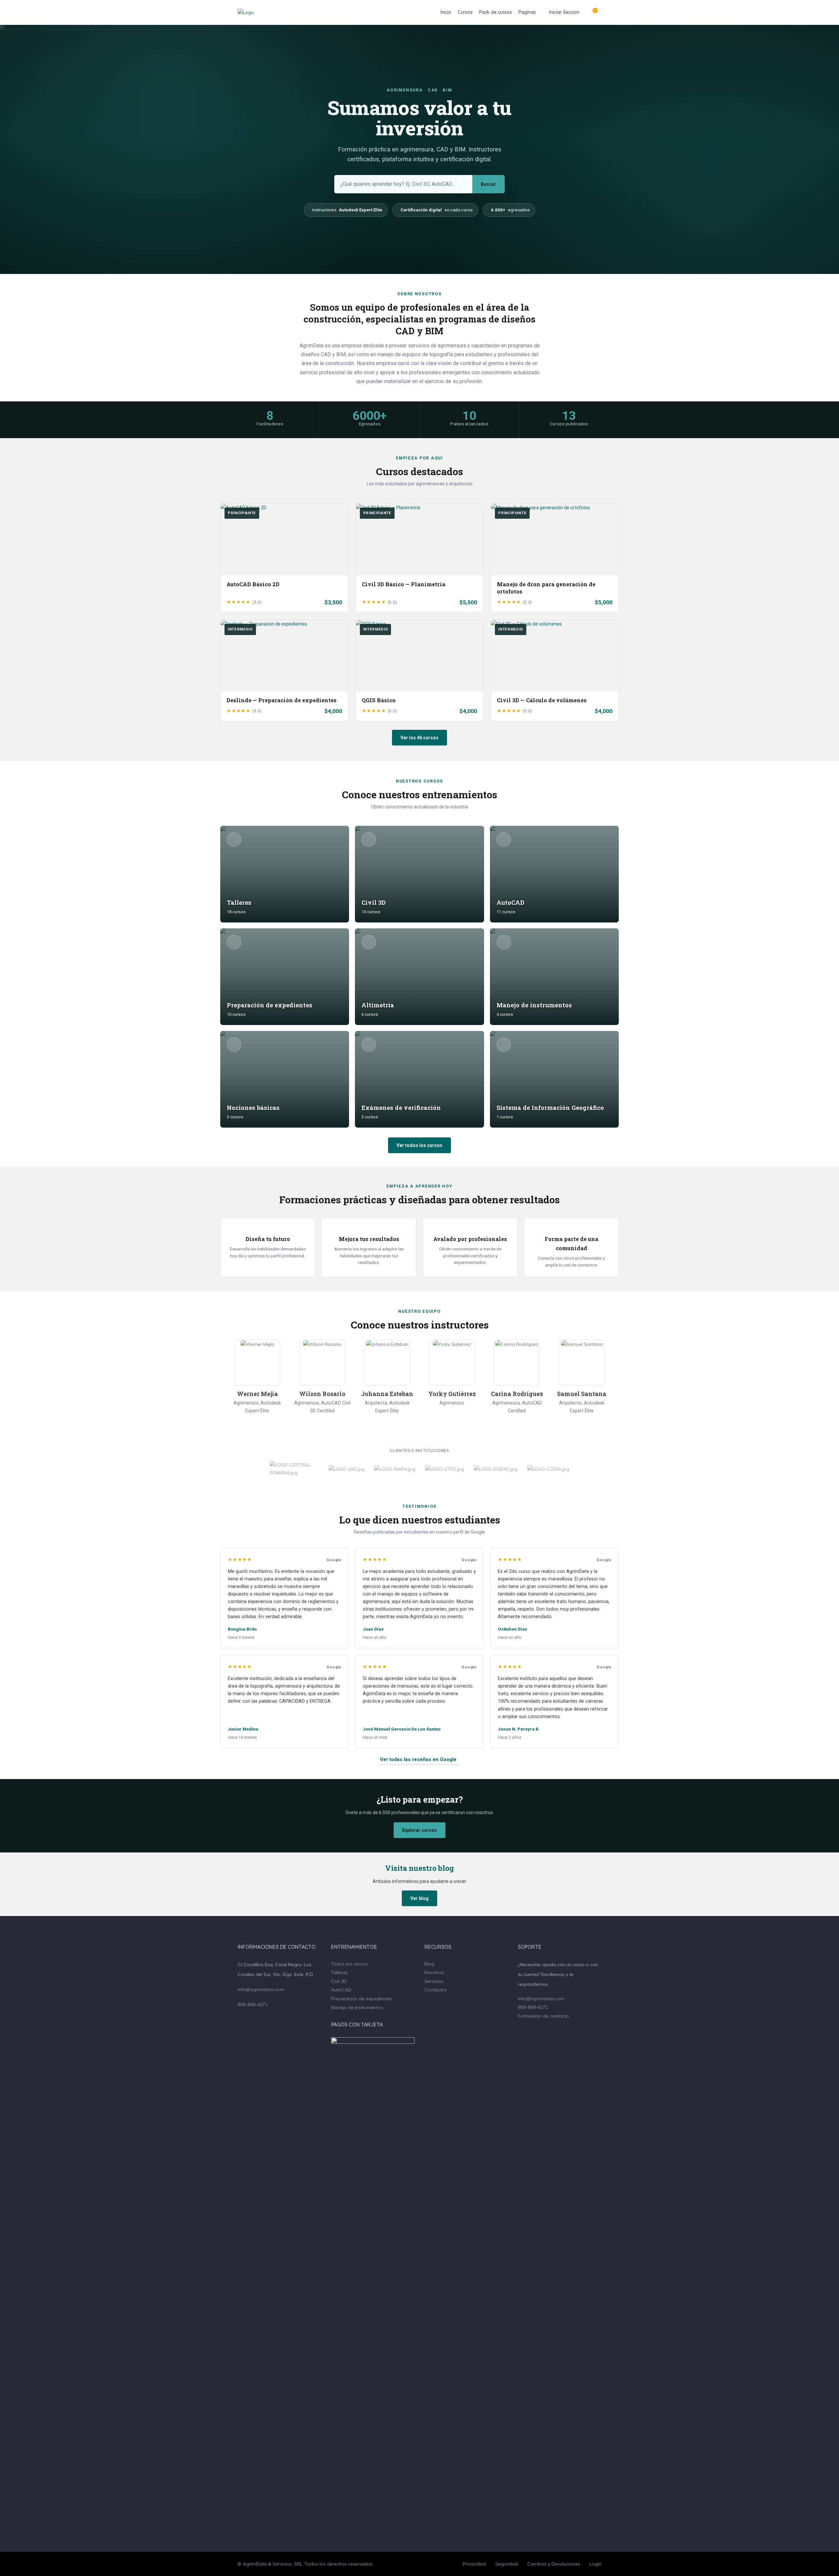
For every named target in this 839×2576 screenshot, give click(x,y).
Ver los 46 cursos (419, 738)
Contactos (436, 1990)
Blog (429, 1964)
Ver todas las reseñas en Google (418, 1759)
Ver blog (419, 1898)
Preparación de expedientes (361, 1999)
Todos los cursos (349, 1964)
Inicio (446, 12)
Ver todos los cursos (419, 1145)
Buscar (488, 184)
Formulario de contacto (543, 2016)
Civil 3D (339, 1981)
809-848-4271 (253, 2005)
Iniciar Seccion (564, 12)
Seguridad (507, 2564)
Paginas (527, 12)
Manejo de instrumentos (357, 2007)
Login (595, 2564)
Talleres (339, 1972)
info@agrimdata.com (261, 1989)
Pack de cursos (496, 12)
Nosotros (434, 1972)
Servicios (434, 1981)
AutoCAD (341, 1990)
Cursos (465, 12)
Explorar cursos (419, 1830)
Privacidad (474, 2564)
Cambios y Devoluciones (554, 2564)
